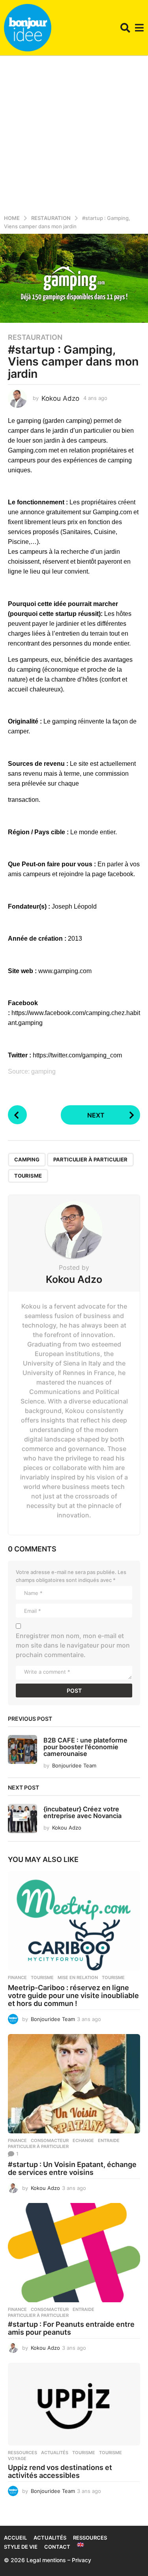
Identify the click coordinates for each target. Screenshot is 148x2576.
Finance (17, 1977)
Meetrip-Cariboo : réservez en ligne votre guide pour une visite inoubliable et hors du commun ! (73, 1995)
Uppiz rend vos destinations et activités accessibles (60, 2471)
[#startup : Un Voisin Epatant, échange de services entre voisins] (74, 2084)
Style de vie (21, 2547)
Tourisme (42, 1977)
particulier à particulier (90, 1159)
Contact (57, 2547)
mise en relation (78, 1977)
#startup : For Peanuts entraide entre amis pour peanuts (71, 2328)
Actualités (55, 2453)
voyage (17, 2459)
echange (83, 2140)
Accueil (15, 2538)
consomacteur (50, 2140)
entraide (109, 2140)
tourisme (28, 1176)
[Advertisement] (74, 134)
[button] (125, 28)
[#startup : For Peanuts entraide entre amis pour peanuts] (74, 2253)
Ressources (22, 2453)
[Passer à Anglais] (81, 2545)
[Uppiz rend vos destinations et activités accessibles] (74, 2404)
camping (27, 1159)
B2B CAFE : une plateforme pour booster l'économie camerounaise (85, 1747)
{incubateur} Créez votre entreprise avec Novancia (82, 1812)
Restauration (35, 337)
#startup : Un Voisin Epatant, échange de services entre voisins (72, 2168)
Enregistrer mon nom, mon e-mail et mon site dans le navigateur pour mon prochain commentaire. (73, 1645)
